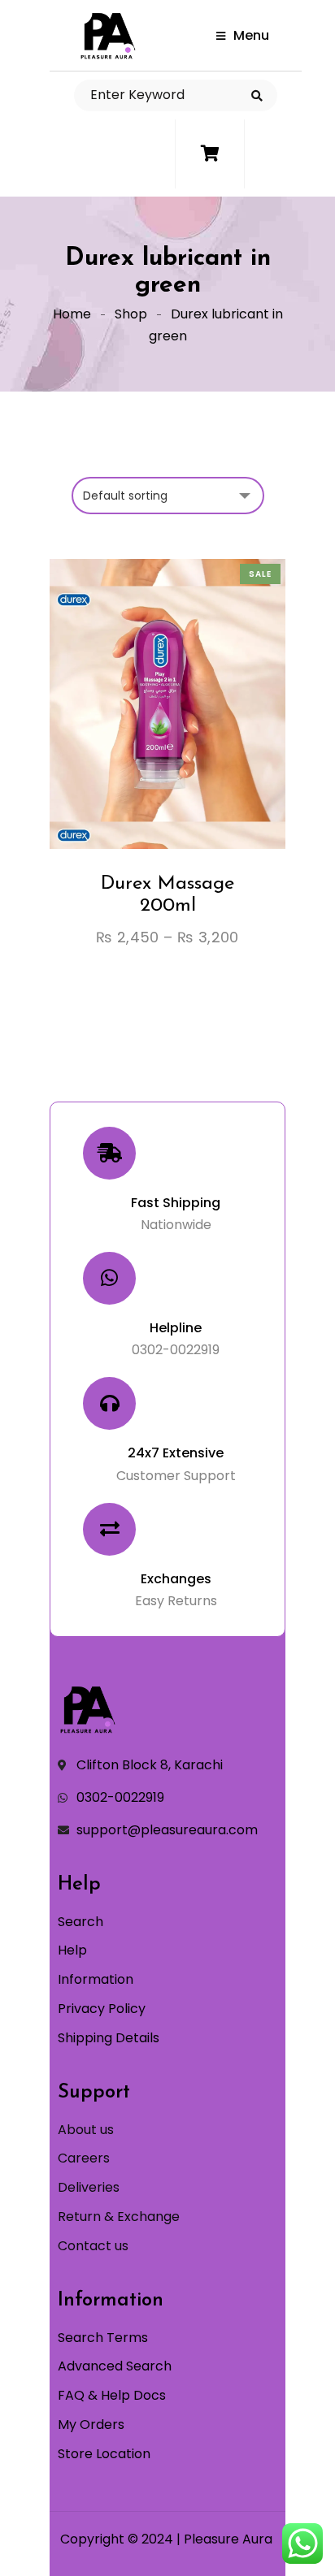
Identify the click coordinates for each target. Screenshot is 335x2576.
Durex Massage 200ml (167, 894)
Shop (131, 314)
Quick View (213, 743)
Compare (183, 743)
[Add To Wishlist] (153, 743)
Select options (123, 743)
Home (72, 314)
